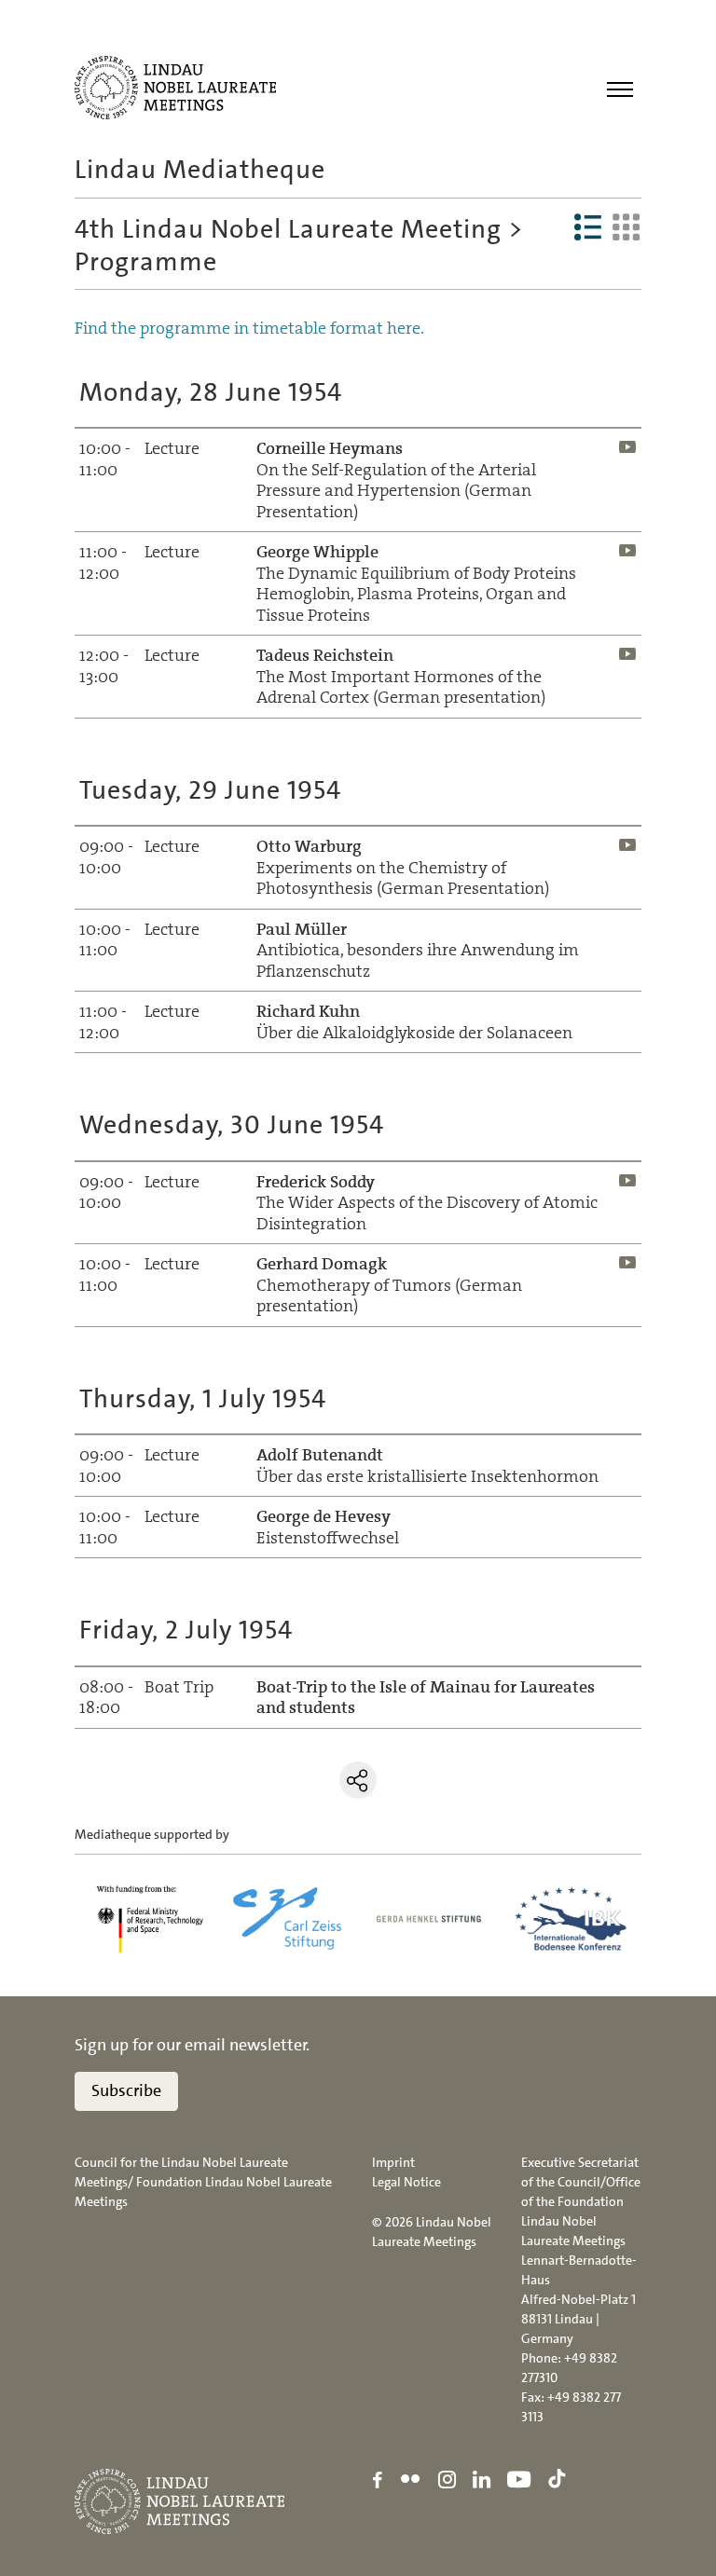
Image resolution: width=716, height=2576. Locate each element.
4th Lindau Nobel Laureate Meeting (288, 229)
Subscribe (126, 2090)
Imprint (393, 2162)
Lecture (172, 448)
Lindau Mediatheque (200, 170)
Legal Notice (406, 2182)
